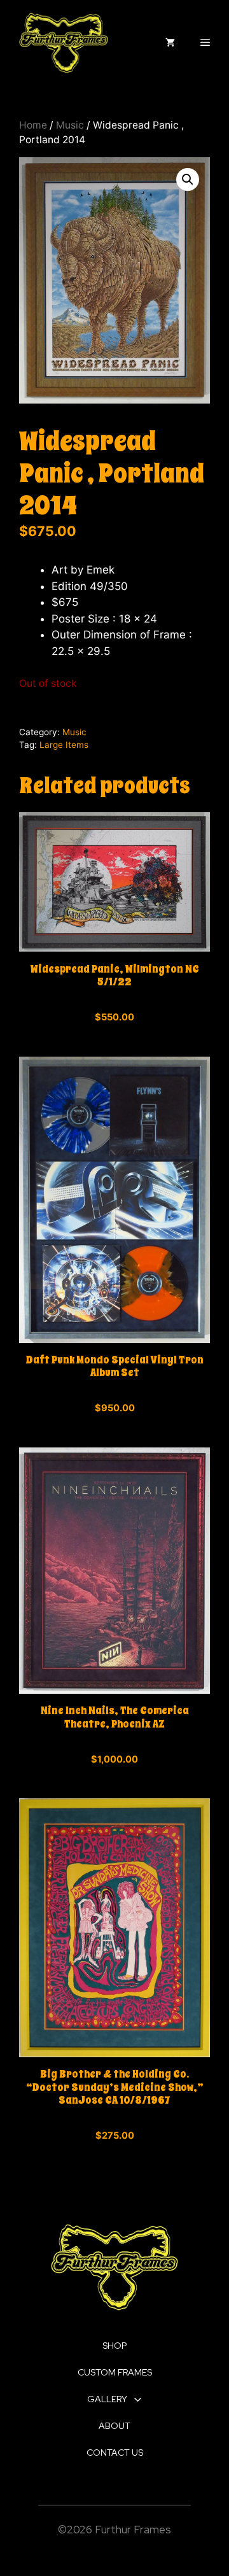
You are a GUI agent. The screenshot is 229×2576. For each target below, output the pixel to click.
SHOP (114, 2346)
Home (33, 125)
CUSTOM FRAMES (115, 2372)
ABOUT (114, 2426)
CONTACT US (115, 2453)
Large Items (64, 745)
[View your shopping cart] (170, 43)
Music (70, 125)
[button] (188, 179)
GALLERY (107, 2399)
